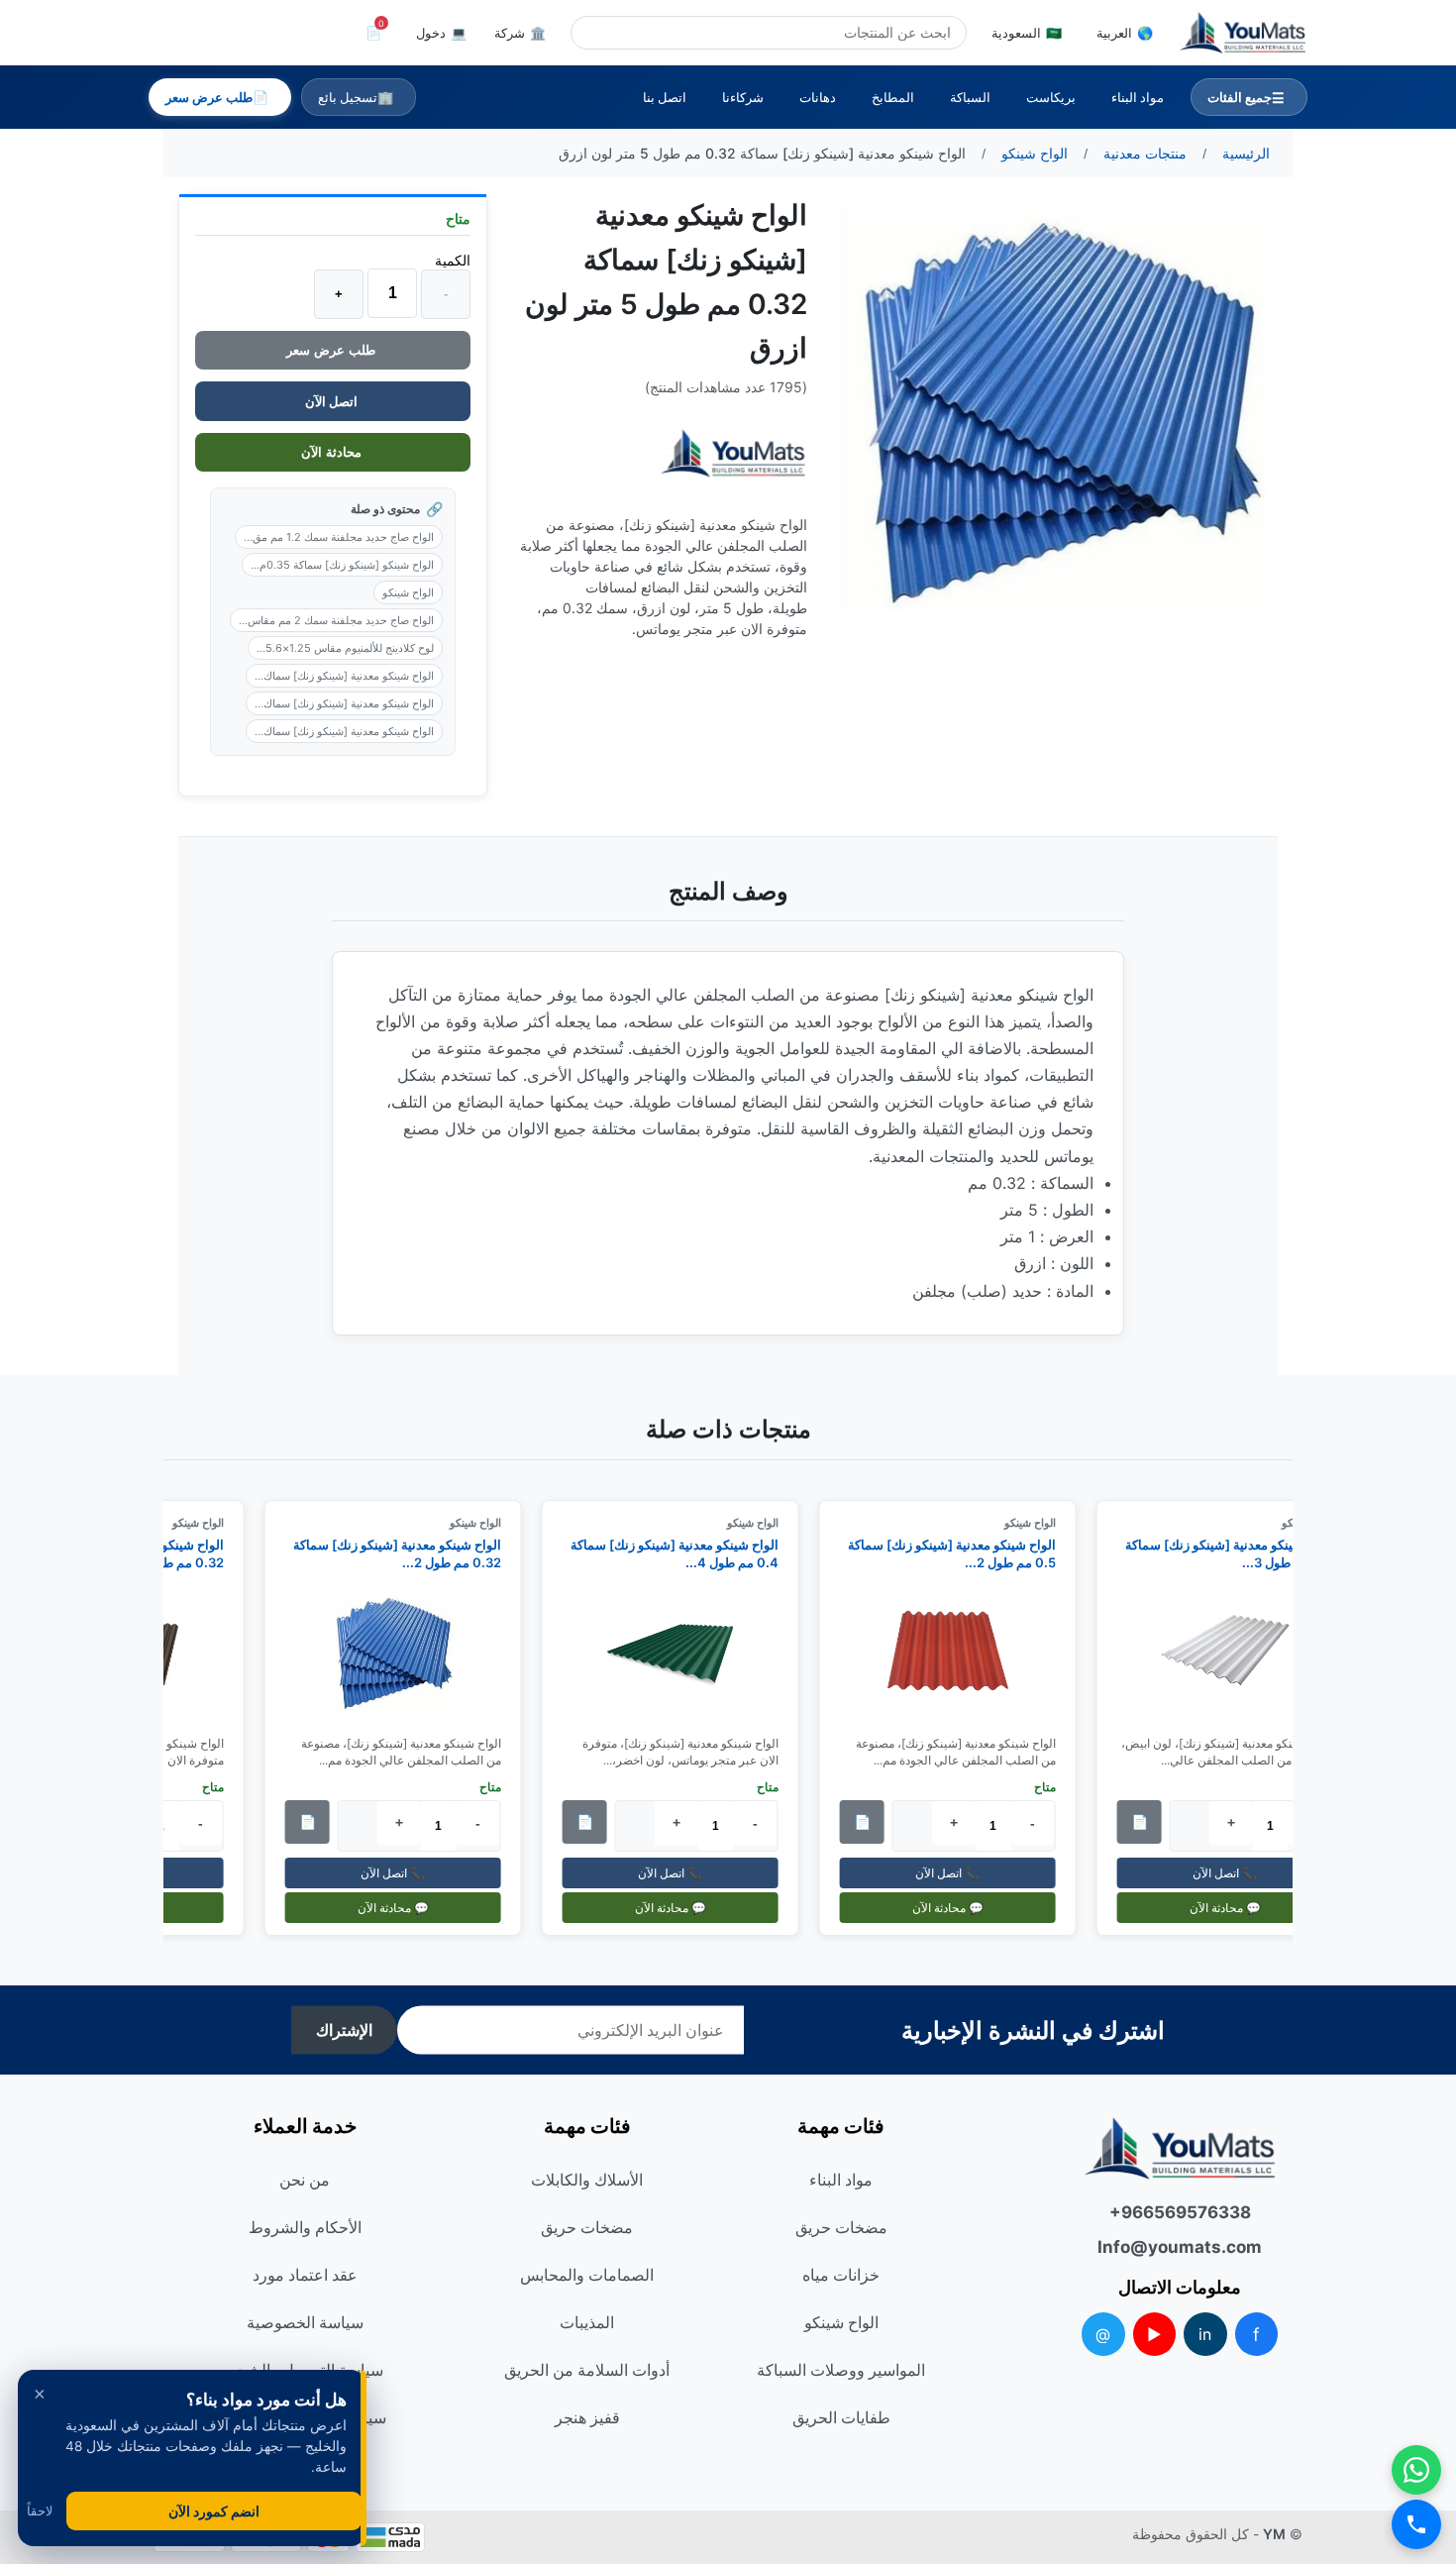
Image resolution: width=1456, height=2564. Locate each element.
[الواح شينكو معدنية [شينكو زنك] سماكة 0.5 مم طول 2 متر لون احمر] (956, 1654)
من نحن (305, 2180)
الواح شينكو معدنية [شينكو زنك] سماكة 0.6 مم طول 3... (1237, 1553)
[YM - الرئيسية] (1243, 33)
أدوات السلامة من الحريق (587, 2370)
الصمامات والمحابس (587, 2275)
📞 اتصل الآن (1234, 1873)
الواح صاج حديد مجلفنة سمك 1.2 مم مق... (339, 537)
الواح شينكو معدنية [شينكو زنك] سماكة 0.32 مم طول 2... (405, 1553)
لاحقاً (40, 2511)
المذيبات (587, 2322)
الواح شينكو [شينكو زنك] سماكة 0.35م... (342, 565)
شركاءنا (743, 97)
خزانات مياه (841, 2275)
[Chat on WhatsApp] (1416, 2470)
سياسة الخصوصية (305, 2322)
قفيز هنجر (587, 2417)
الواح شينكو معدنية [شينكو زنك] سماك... (344, 676)
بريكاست (1051, 97)
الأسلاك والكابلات (587, 2180)
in (1205, 2334)
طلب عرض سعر (333, 350)
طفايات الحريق (841, 2417)
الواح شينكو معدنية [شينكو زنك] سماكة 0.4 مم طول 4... (682, 1553)
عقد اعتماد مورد (305, 2275)
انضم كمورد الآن (214, 2511)
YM (1274, 2534)
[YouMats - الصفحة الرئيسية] (733, 453)
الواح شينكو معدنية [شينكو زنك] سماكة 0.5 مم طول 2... (960, 1553)
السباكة (970, 97)
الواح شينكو (408, 592)
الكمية (453, 260)
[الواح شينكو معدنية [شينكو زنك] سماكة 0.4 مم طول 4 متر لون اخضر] (678, 1654)
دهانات (818, 97)
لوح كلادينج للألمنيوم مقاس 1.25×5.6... (345, 648)
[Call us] (1416, 2524)
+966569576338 (1180, 2212)
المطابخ (893, 97)
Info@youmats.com (1180, 2247)
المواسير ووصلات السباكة (841, 2370)
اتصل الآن (333, 401)
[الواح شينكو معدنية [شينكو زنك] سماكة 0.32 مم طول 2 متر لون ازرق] (401, 1654)
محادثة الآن (333, 452)
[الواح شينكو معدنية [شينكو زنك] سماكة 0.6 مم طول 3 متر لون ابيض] (1233, 1654)
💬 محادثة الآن (1233, 1908)
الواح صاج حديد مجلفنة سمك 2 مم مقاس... (336, 620)
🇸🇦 (1027, 33)
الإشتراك (344, 2030)
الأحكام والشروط (305, 2227)
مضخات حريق (841, 2227)
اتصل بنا (665, 97)
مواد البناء (1138, 97)
